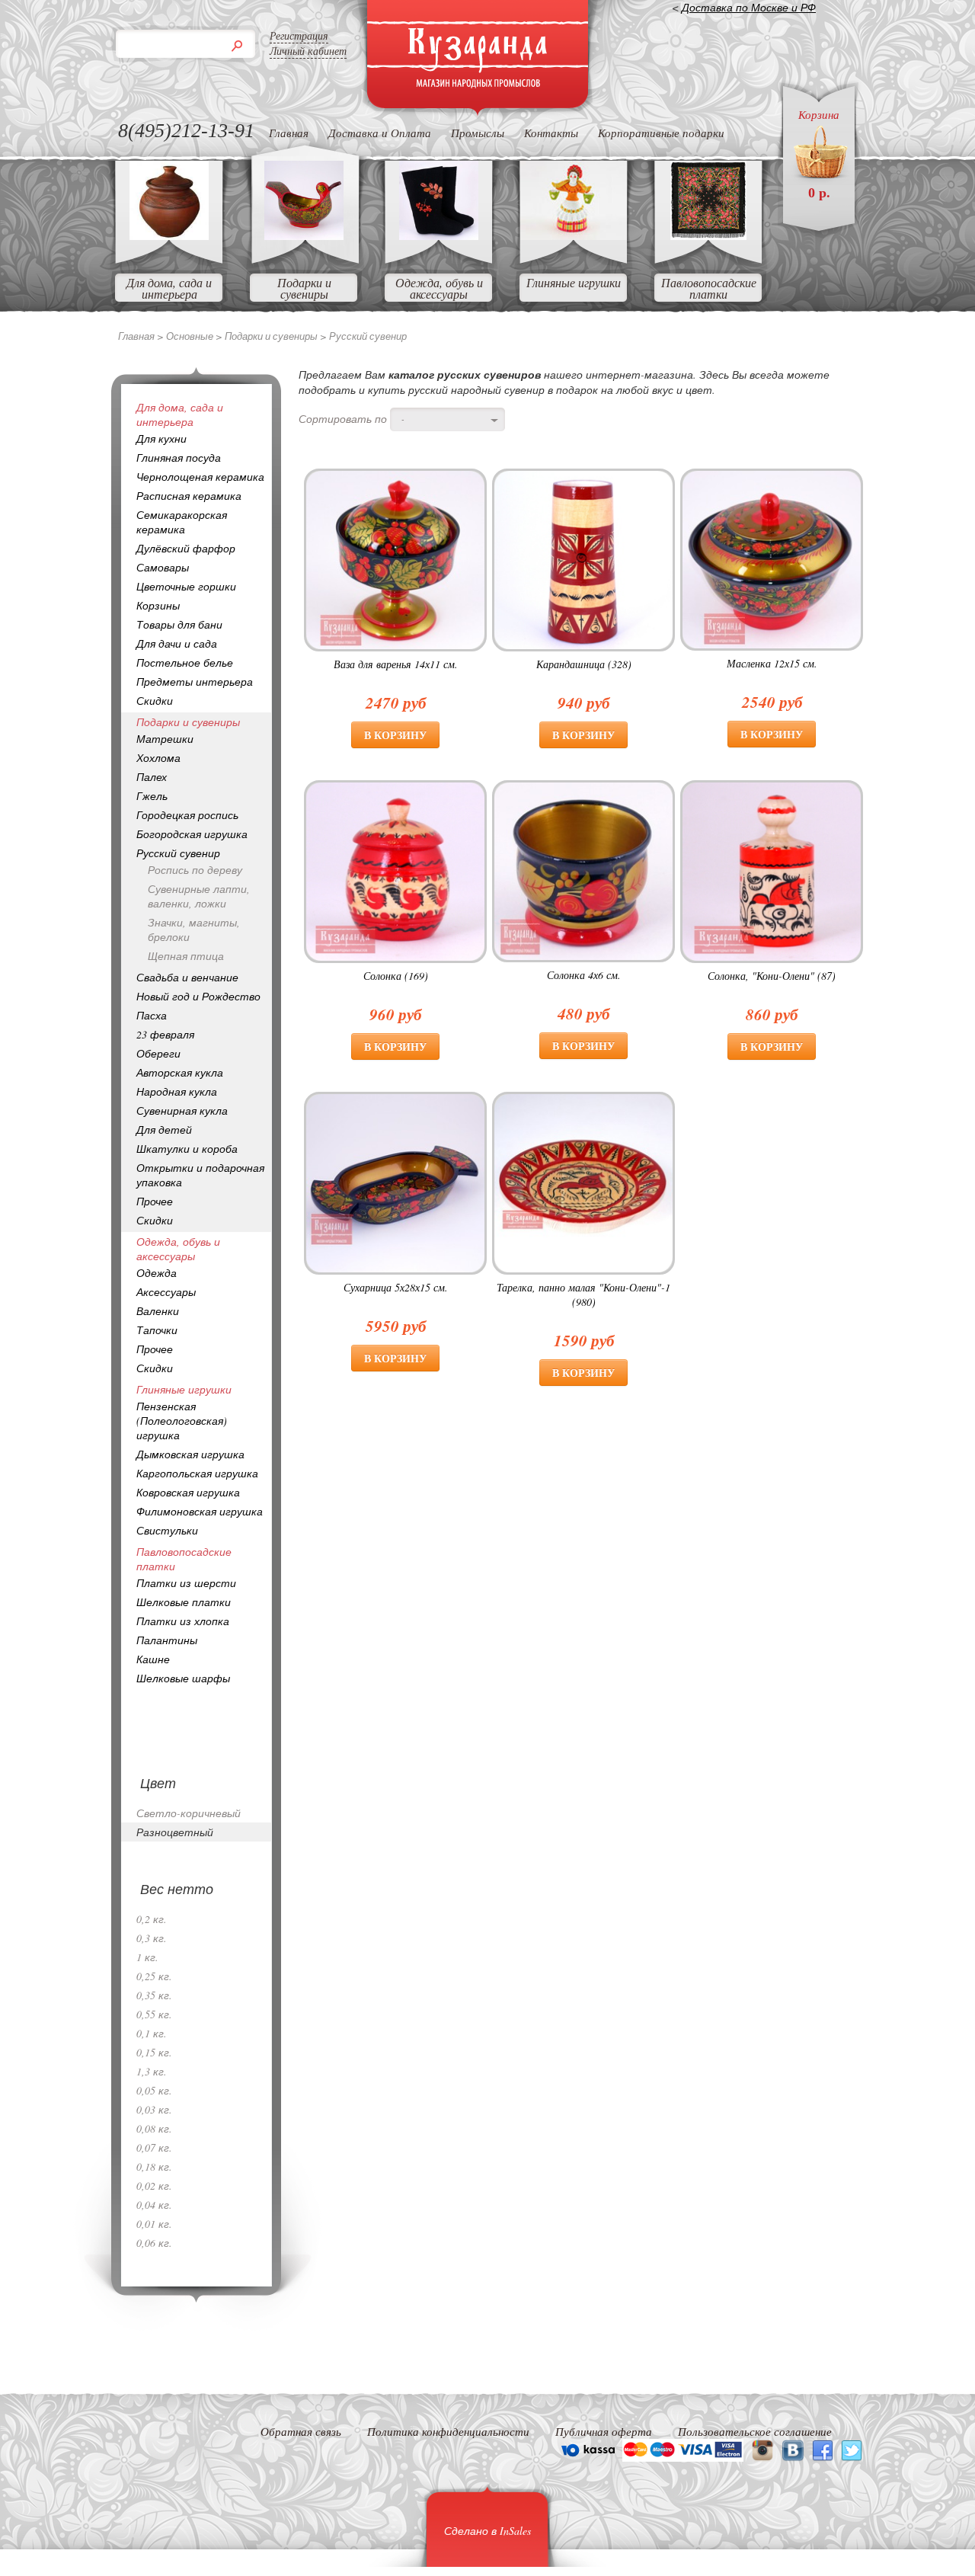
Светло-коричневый (189, 1813)
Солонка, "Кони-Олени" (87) (772, 976)
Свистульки (167, 1530)
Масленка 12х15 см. (772, 663)
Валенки (158, 1311)
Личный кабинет (308, 51)
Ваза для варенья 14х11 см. (396, 664)
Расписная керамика (189, 496)
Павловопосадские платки (709, 288)
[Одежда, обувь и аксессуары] (439, 235)
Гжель (152, 796)
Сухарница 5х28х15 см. (396, 1287)
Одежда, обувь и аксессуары (439, 288)
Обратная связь (301, 2431)
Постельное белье (185, 662)
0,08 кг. (154, 2128)
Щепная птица (186, 956)
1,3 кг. (152, 2071)
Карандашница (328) (584, 664)
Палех (152, 777)
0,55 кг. (154, 2014)
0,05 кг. (154, 2090)
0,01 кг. (154, 2224)
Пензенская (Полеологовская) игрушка (182, 1421)
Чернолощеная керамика (200, 477)
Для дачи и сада (177, 643)
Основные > (195, 336)
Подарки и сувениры (304, 288)
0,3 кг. (152, 1938)
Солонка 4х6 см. (584, 975)
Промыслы (478, 133)
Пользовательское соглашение (755, 2431)
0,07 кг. (154, 2147)
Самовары (163, 567)
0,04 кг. (154, 2205)
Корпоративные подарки (661, 133)
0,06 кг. (154, 2243)
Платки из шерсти (186, 1583)
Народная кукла (177, 1091)
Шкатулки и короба (187, 1149)
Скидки (155, 701)
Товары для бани (179, 624)
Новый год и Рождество (198, 996)
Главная (289, 133)
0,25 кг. (154, 1976)
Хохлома (158, 758)
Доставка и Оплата (380, 133)
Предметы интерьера (195, 682)
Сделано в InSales (487, 2531)
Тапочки (157, 1330)
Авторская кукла (180, 1072)
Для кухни (161, 438)
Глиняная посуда (179, 458)
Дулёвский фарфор (186, 548)
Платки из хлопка (183, 1621)
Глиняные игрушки (574, 282)
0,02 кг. (154, 2186)
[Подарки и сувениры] (304, 235)
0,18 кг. (154, 2166)
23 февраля (165, 1034)
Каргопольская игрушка (197, 1473)
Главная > (142, 336)
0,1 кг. (152, 2033)
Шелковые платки (184, 1602)
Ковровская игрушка (188, 1492)
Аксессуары (166, 1292)
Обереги (158, 1053)
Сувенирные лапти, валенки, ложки (199, 896)
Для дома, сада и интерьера (169, 288)
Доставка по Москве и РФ (749, 7)
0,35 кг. (154, 1995)
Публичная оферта (604, 2431)
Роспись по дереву (195, 870)
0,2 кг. (152, 1919)
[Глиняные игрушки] (574, 235)
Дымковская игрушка (190, 1454)
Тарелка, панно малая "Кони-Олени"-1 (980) (583, 1294)
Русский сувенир (178, 853)
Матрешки (165, 739)
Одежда (157, 1273)
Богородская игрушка (192, 834)
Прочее (155, 1201)
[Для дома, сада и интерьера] (169, 235)
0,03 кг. (154, 2109)
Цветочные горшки (186, 586)
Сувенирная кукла (182, 1110)
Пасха (152, 1015)
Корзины (158, 605)
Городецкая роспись (187, 815)
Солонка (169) (396, 976)
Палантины (167, 1640)
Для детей (164, 1130)
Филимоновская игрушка (200, 1511)
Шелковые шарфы (183, 1678)
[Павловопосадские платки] (708, 235)
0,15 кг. (154, 2052)
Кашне (153, 1659)
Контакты (551, 133)
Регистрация (299, 35)
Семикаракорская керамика (182, 522)
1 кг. (147, 1957)
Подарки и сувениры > (277, 336)
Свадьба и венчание (187, 977)
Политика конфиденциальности (448, 2431)
